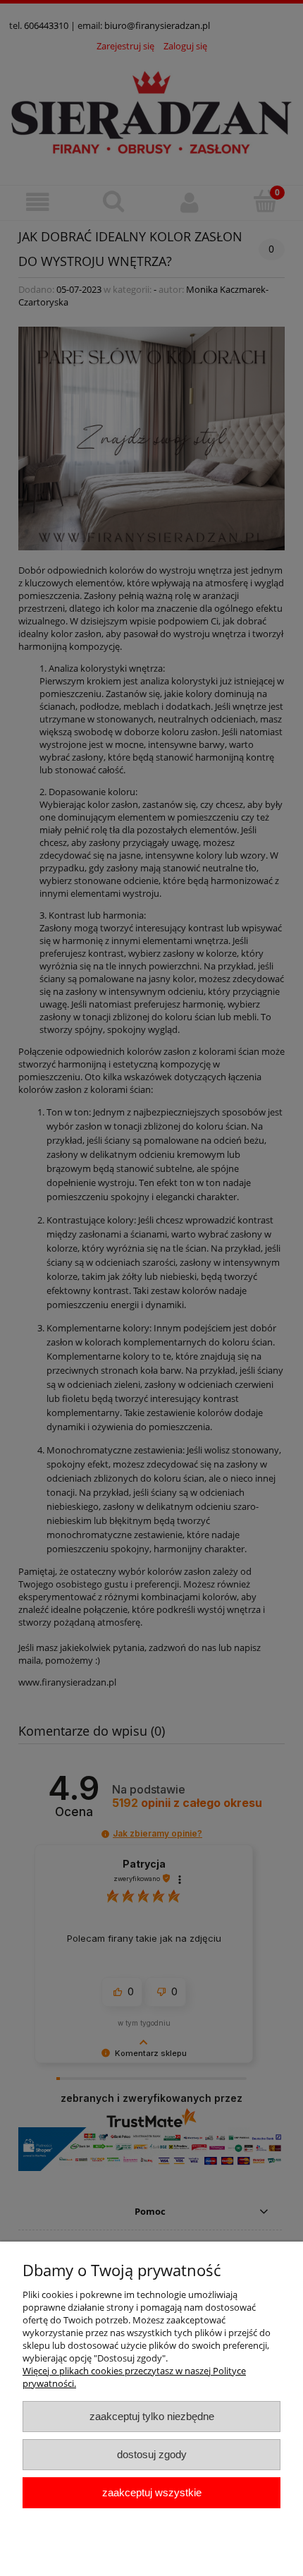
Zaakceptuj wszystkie (152, 2492)
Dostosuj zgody (152, 2454)
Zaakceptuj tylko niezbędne (152, 2416)
